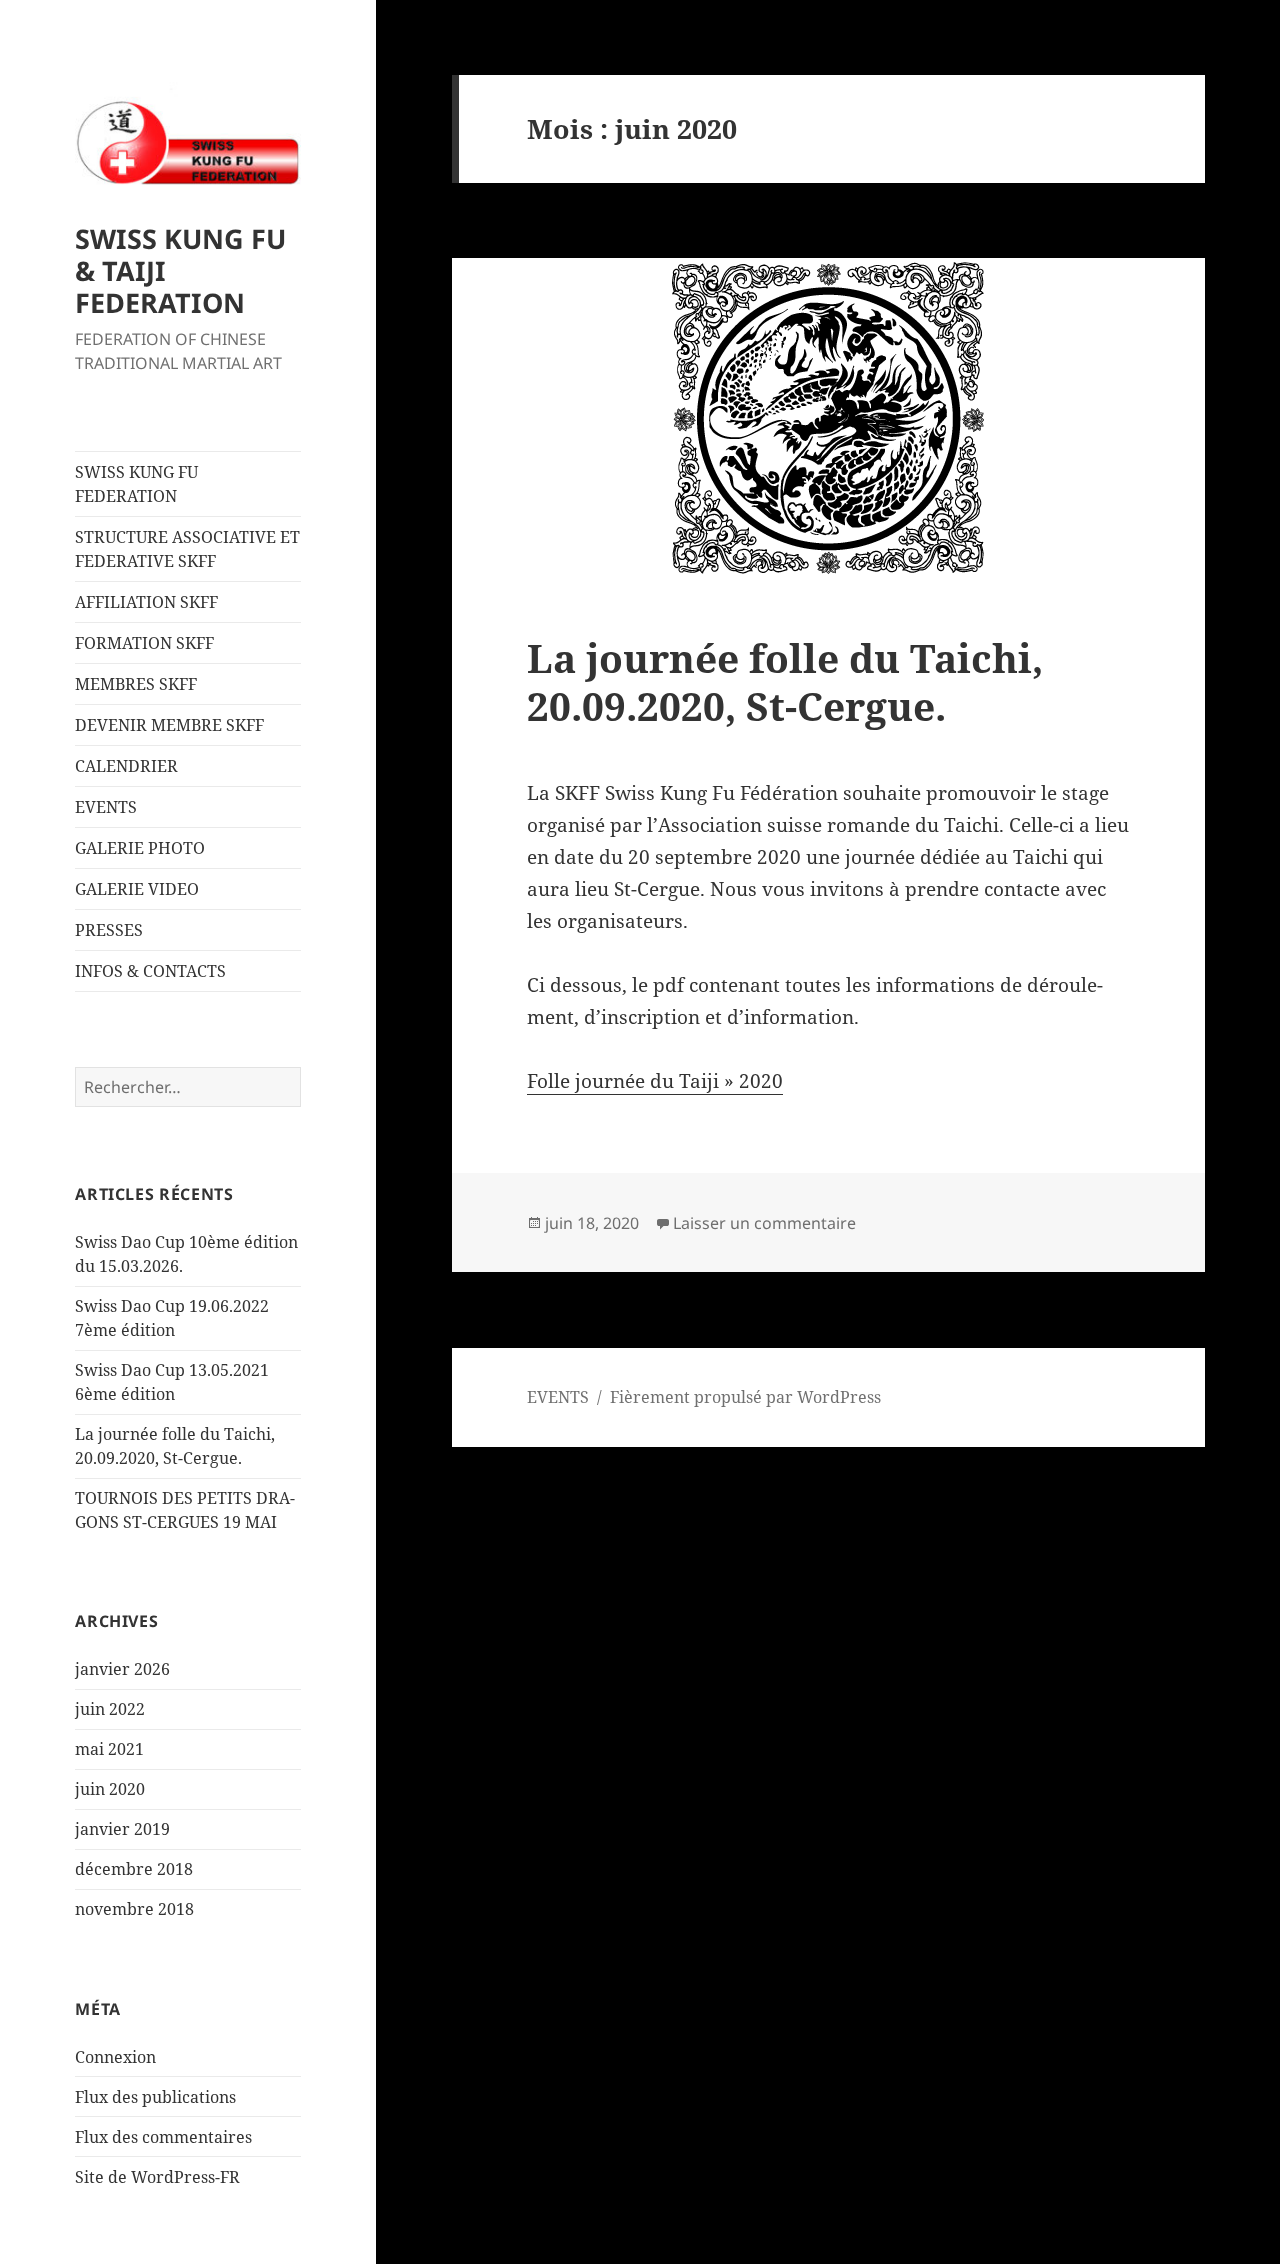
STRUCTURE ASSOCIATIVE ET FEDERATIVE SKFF (187, 549)
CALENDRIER (126, 766)
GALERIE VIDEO (137, 889)
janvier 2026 (122, 1669)
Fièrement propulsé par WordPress (745, 1397)
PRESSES (109, 930)
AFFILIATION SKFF (146, 602)
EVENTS (106, 807)
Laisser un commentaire (764, 1223)
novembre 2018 (134, 1909)
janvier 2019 (122, 1829)
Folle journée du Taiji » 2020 (655, 1081)
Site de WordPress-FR (157, 2177)
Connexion (115, 2057)
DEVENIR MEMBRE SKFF (169, 725)
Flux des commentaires (163, 2137)
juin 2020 (110, 1789)
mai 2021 (109, 1749)
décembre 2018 (134, 1869)
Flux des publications (155, 2097)
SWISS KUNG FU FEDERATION (136, 484)
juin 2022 (110, 1709)
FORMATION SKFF (144, 643)
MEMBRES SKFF (136, 684)
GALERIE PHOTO (140, 848)
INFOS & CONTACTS (150, 971)
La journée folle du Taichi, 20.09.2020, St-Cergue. (785, 681)
